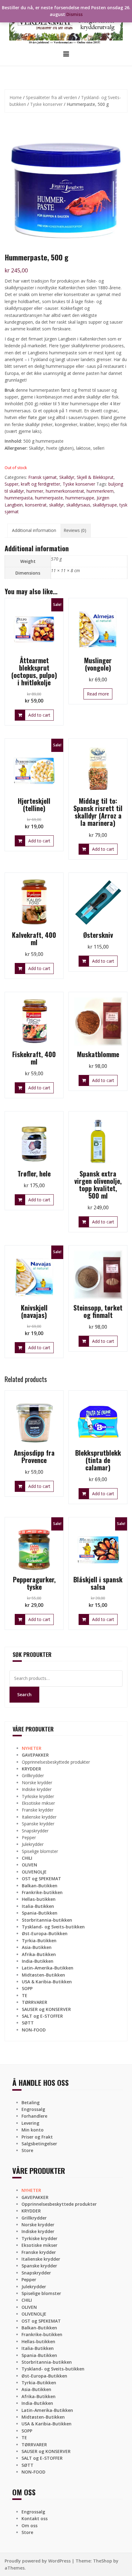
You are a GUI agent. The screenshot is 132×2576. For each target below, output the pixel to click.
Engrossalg (33, 2109)
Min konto (33, 2130)
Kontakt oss (35, 2518)
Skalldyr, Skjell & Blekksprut (86, 477)
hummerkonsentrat (65, 491)
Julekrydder (33, 1844)
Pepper (29, 1837)
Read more (98, 694)
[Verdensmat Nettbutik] (66, 24)
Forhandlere (34, 2116)
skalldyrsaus (78, 505)
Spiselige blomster (40, 1851)
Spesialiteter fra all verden (51, 97)
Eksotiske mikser (38, 1803)
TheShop (103, 2561)
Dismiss (74, 14)
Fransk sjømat (43, 477)
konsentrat (36, 505)
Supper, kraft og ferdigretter (32, 484)
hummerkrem (100, 491)
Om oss (29, 2526)
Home (16, 97)
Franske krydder (38, 1810)
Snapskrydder (35, 1831)
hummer (35, 491)
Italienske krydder (39, 1817)
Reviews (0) (75, 530)
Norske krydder (37, 1783)
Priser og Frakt (37, 2137)
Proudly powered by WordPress (38, 2561)
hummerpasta (19, 498)
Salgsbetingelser (39, 2144)
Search (24, 1694)
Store (27, 2150)
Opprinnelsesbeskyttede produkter (56, 1762)
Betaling (31, 2102)
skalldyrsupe (105, 505)
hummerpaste (49, 498)
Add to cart (39, 715)
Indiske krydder (37, 1789)
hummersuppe (80, 498)
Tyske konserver (46, 104)
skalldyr (56, 505)
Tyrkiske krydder (38, 1796)
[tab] (34, 530)
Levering (30, 2123)
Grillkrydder (33, 1775)
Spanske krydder (38, 1824)
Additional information (34, 530)
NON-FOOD (34, 2030)
